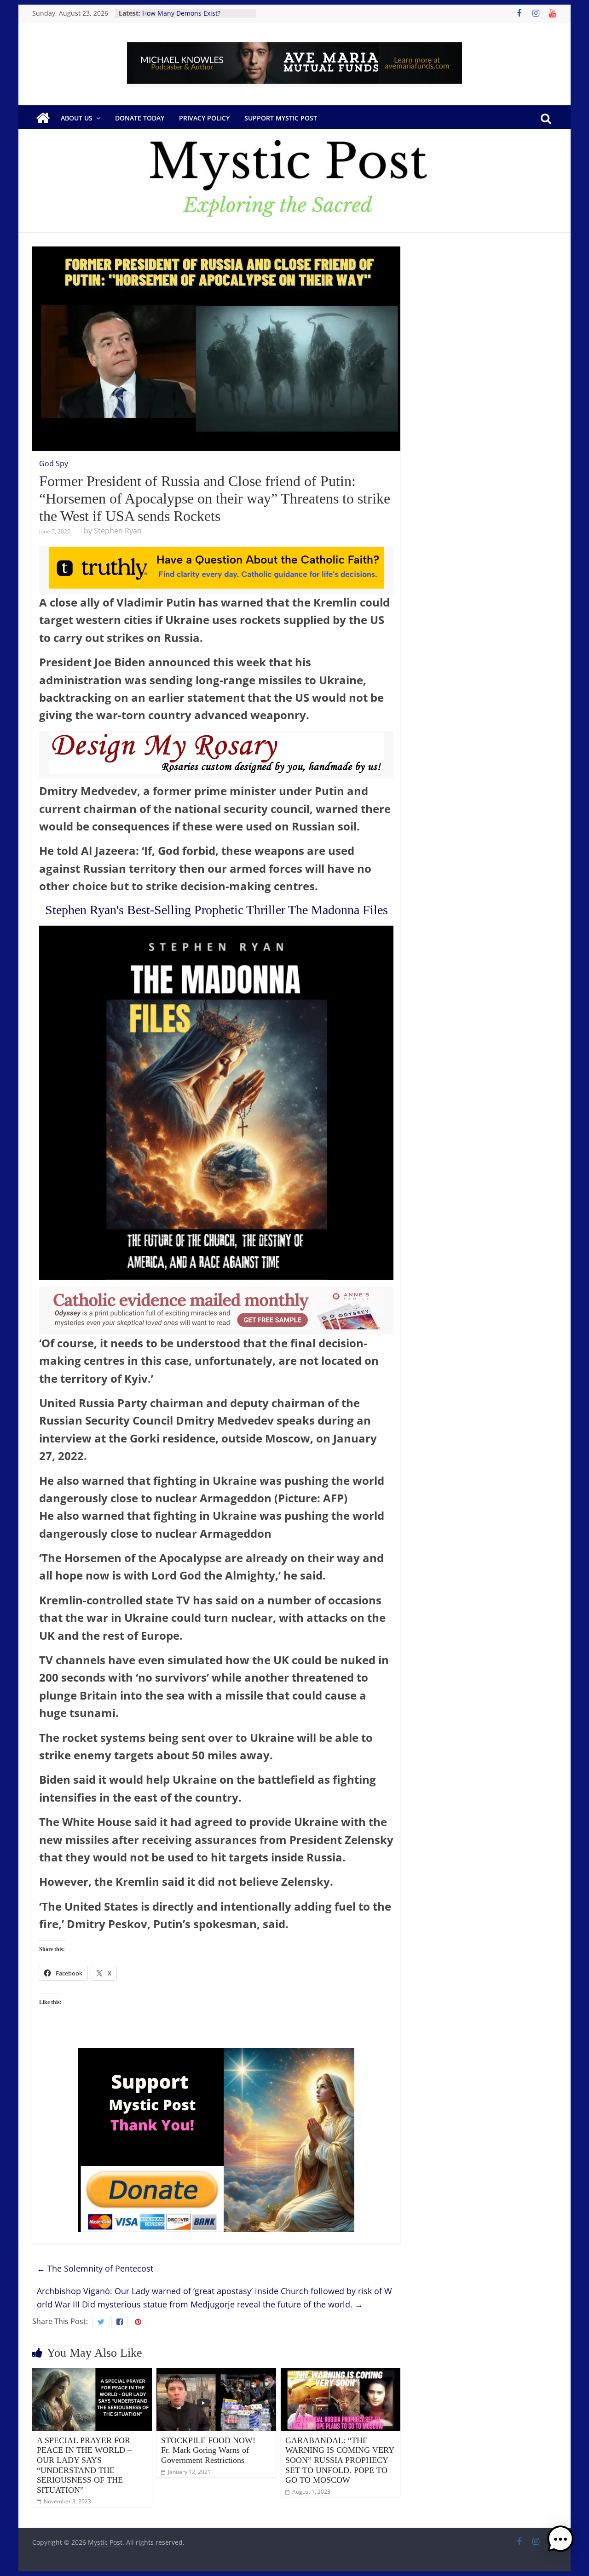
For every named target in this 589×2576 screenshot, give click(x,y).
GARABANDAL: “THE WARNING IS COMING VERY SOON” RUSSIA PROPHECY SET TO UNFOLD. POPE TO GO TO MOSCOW (340, 2460)
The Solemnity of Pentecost (95, 2268)
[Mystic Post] (43, 118)
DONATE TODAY (140, 118)
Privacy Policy (204, 118)
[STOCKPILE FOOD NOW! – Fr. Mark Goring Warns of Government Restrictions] (216, 2374)
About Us (77, 118)
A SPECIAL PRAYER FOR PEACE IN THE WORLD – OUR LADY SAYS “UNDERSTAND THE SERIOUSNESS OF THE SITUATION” (84, 2465)
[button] (560, 2543)
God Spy (54, 464)
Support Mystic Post (281, 118)
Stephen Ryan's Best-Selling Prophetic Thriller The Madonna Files (217, 910)
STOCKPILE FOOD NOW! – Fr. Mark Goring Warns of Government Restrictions (211, 2450)
